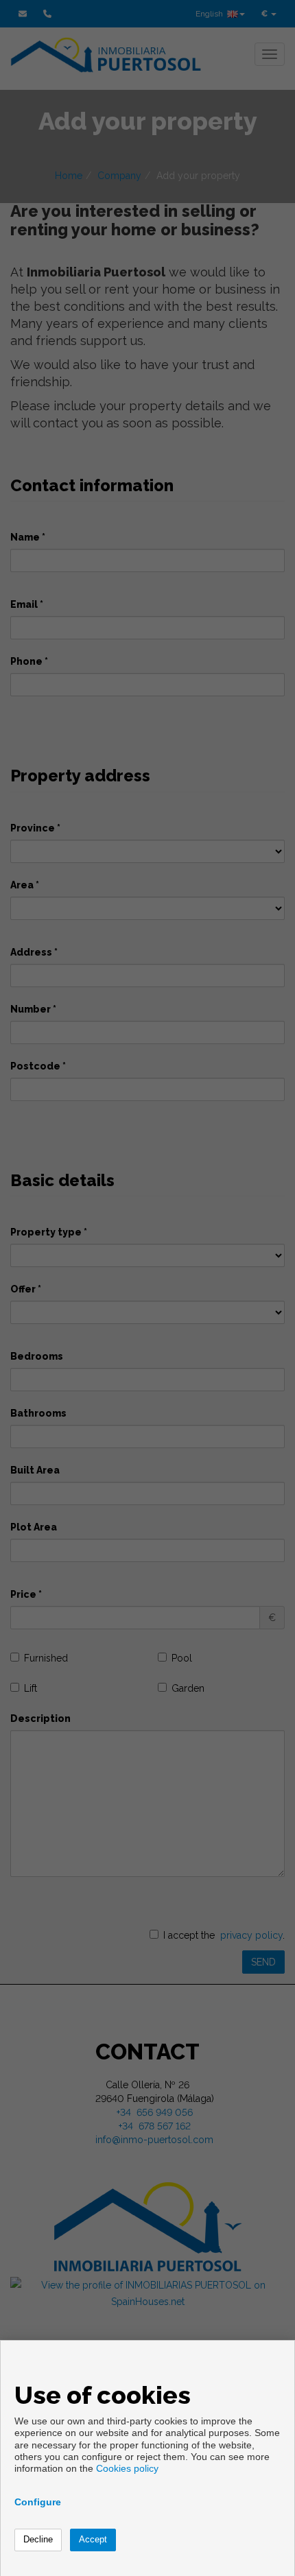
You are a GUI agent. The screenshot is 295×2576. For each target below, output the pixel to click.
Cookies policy (127, 2468)
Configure (38, 2502)
